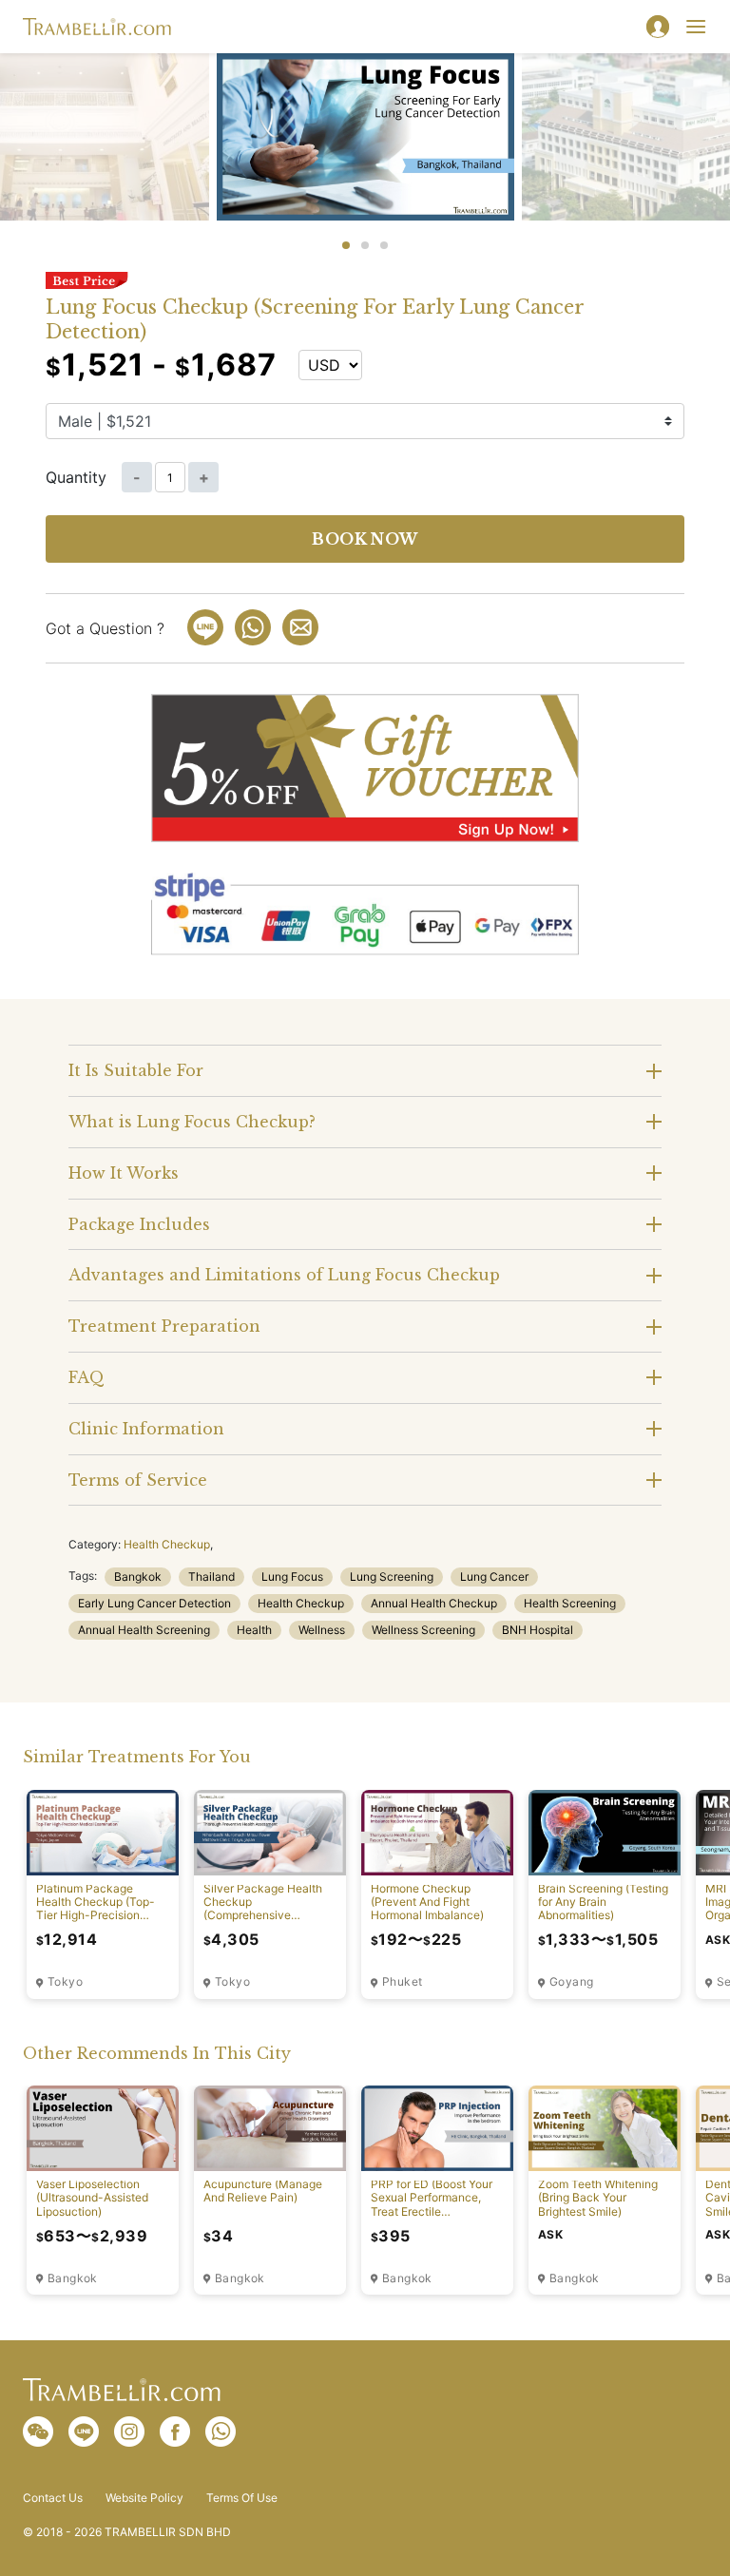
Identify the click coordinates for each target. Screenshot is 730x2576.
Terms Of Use (242, 2498)
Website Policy (144, 2498)
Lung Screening (392, 1576)
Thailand (211, 1576)
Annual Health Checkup (434, 1603)
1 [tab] (346, 245)
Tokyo (65, 1982)
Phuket (402, 1982)
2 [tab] (365, 245)
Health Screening (570, 1603)
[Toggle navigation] (696, 27)
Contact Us (53, 2498)
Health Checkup (167, 1544)
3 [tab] (384, 245)
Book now (365, 539)
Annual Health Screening (144, 1630)
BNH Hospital (538, 1630)
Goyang (571, 1982)
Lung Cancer (494, 1576)
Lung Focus (292, 1576)
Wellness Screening (423, 1630)
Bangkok (138, 1576)
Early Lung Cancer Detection (154, 1603)
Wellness (322, 1630)
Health (254, 1630)
